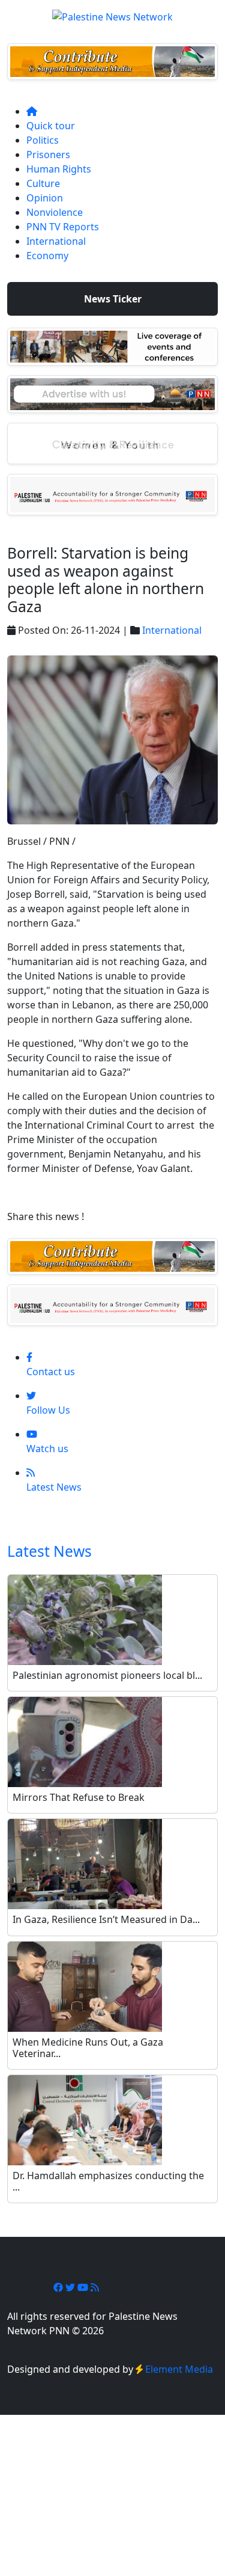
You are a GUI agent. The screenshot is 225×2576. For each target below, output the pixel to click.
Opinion (45, 198)
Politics (43, 140)
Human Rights (59, 169)
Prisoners (48, 155)
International (56, 241)
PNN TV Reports (63, 227)
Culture (43, 183)
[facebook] (59, 2287)
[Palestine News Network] (112, 13)
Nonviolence (55, 212)
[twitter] (71, 2287)
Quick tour (51, 126)
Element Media (179, 2369)
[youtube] (84, 2287)
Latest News (49, 1551)
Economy (47, 256)
